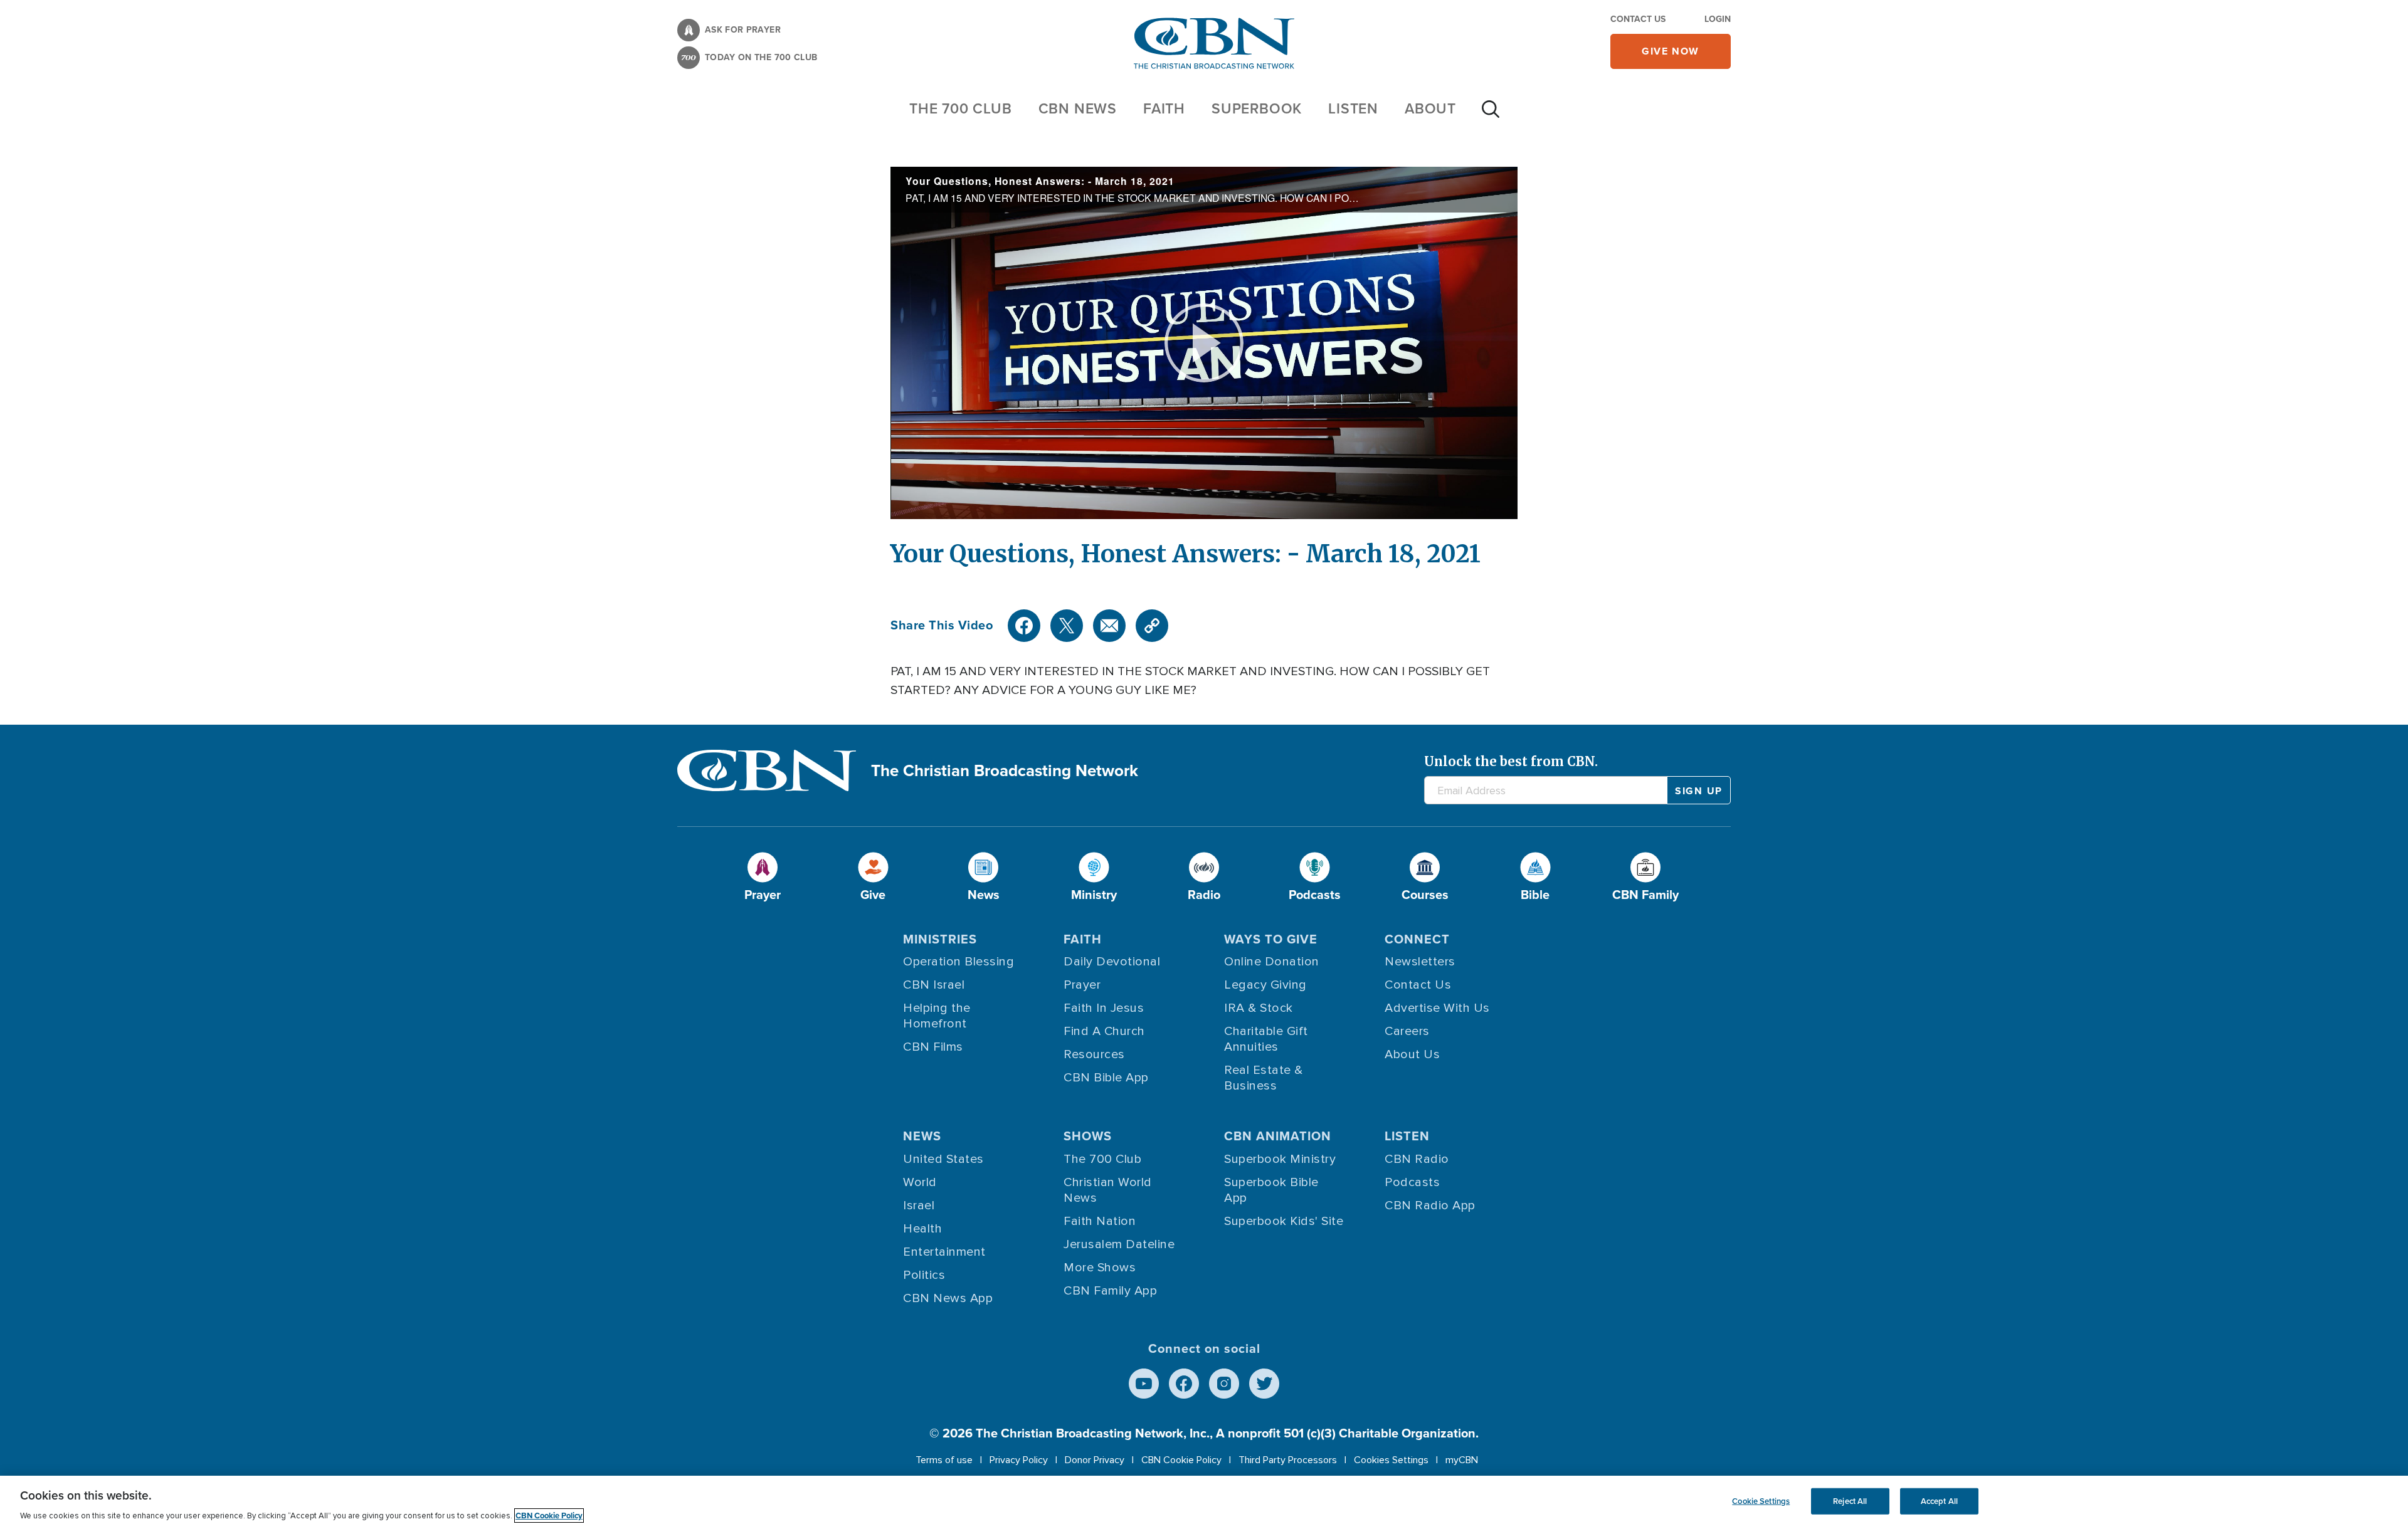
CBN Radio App (1430, 1206)
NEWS (922, 1136)
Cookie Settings (1761, 1501)
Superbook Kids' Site (1284, 1221)
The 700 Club (961, 108)
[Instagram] (1224, 1384)
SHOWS (1088, 1136)
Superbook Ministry (1280, 1159)
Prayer (1082, 985)
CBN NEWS (1078, 108)
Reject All (1850, 1501)
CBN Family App (1110, 1291)
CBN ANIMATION (1278, 1136)
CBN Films (933, 1047)
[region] (1204, 1502)
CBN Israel (934, 985)
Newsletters (1420, 962)
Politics (924, 1275)
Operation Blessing (958, 962)
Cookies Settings (1391, 1460)
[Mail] (1109, 626)
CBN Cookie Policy (1181, 1460)
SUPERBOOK (1257, 108)
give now (1671, 51)
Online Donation (1272, 962)
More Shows (1100, 1268)
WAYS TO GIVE (1271, 939)
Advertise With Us (1437, 1008)
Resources (1094, 1054)
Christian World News (1108, 1190)
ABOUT (1430, 108)
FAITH (1164, 108)
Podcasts (1412, 1182)
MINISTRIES (940, 939)
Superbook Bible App (1271, 1190)
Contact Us (1638, 19)
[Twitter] (1067, 626)
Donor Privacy (1095, 1460)
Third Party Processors (1288, 1460)
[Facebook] (1024, 626)
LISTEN (1353, 108)
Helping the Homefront (937, 1016)
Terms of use (944, 1460)
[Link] (1152, 626)
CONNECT (1417, 939)
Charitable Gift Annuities (1266, 1039)
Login (1718, 19)
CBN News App (948, 1298)
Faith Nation (1100, 1221)
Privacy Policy (1019, 1460)
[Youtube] (1144, 1384)
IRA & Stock (1259, 1008)
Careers (1407, 1031)
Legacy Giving (1265, 985)
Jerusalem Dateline (1119, 1244)
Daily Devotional (1112, 962)
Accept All (1939, 1501)
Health (922, 1229)
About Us (1412, 1054)
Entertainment (944, 1252)
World (920, 1182)
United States (943, 1159)
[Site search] (1491, 115)
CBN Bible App (1106, 1078)
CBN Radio (1417, 1159)
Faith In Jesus (1104, 1008)
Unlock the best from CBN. (1511, 761)
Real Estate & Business (1264, 1078)
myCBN (1462, 1460)
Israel (919, 1206)
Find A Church (1104, 1031)
